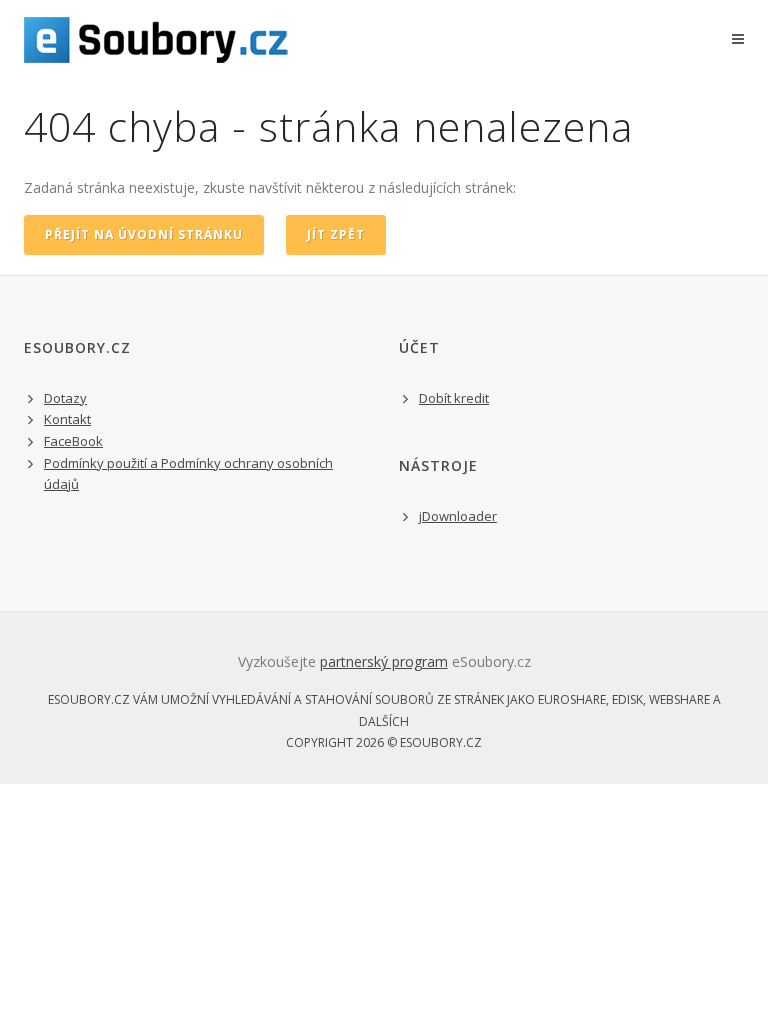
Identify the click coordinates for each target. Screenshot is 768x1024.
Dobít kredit (454, 398)
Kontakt (67, 419)
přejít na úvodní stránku (144, 234)
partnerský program (384, 661)
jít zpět (336, 234)
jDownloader (458, 516)
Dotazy (65, 398)
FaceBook (73, 441)
